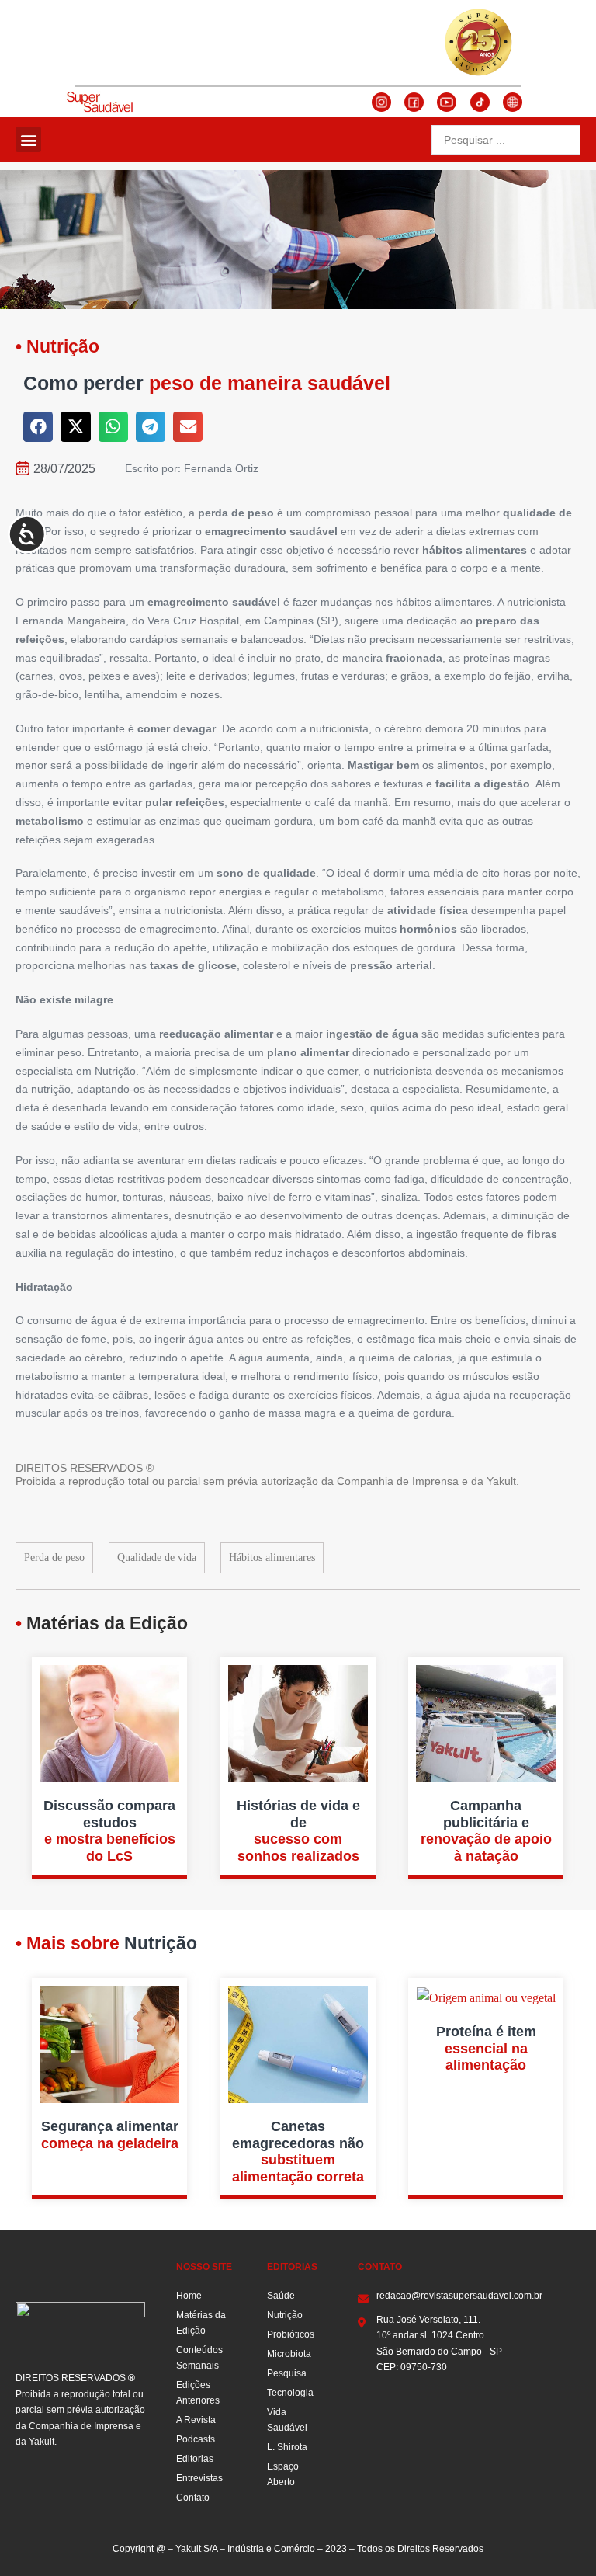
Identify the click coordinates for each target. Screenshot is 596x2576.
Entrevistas (199, 2478)
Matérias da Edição (201, 2323)
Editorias (195, 2459)
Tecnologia (290, 2393)
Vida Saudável (287, 2420)
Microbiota (289, 2354)
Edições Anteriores (198, 2393)
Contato (193, 2498)
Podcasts (196, 2439)
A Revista (196, 2420)
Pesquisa (287, 2373)
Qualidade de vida (157, 1557)
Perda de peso (54, 1557)
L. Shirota (287, 2447)
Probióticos (291, 2334)
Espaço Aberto (283, 2474)
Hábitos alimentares (272, 1557)
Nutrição (285, 2315)
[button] (28, 139)
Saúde (281, 2296)
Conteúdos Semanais (199, 2358)
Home (189, 2296)
